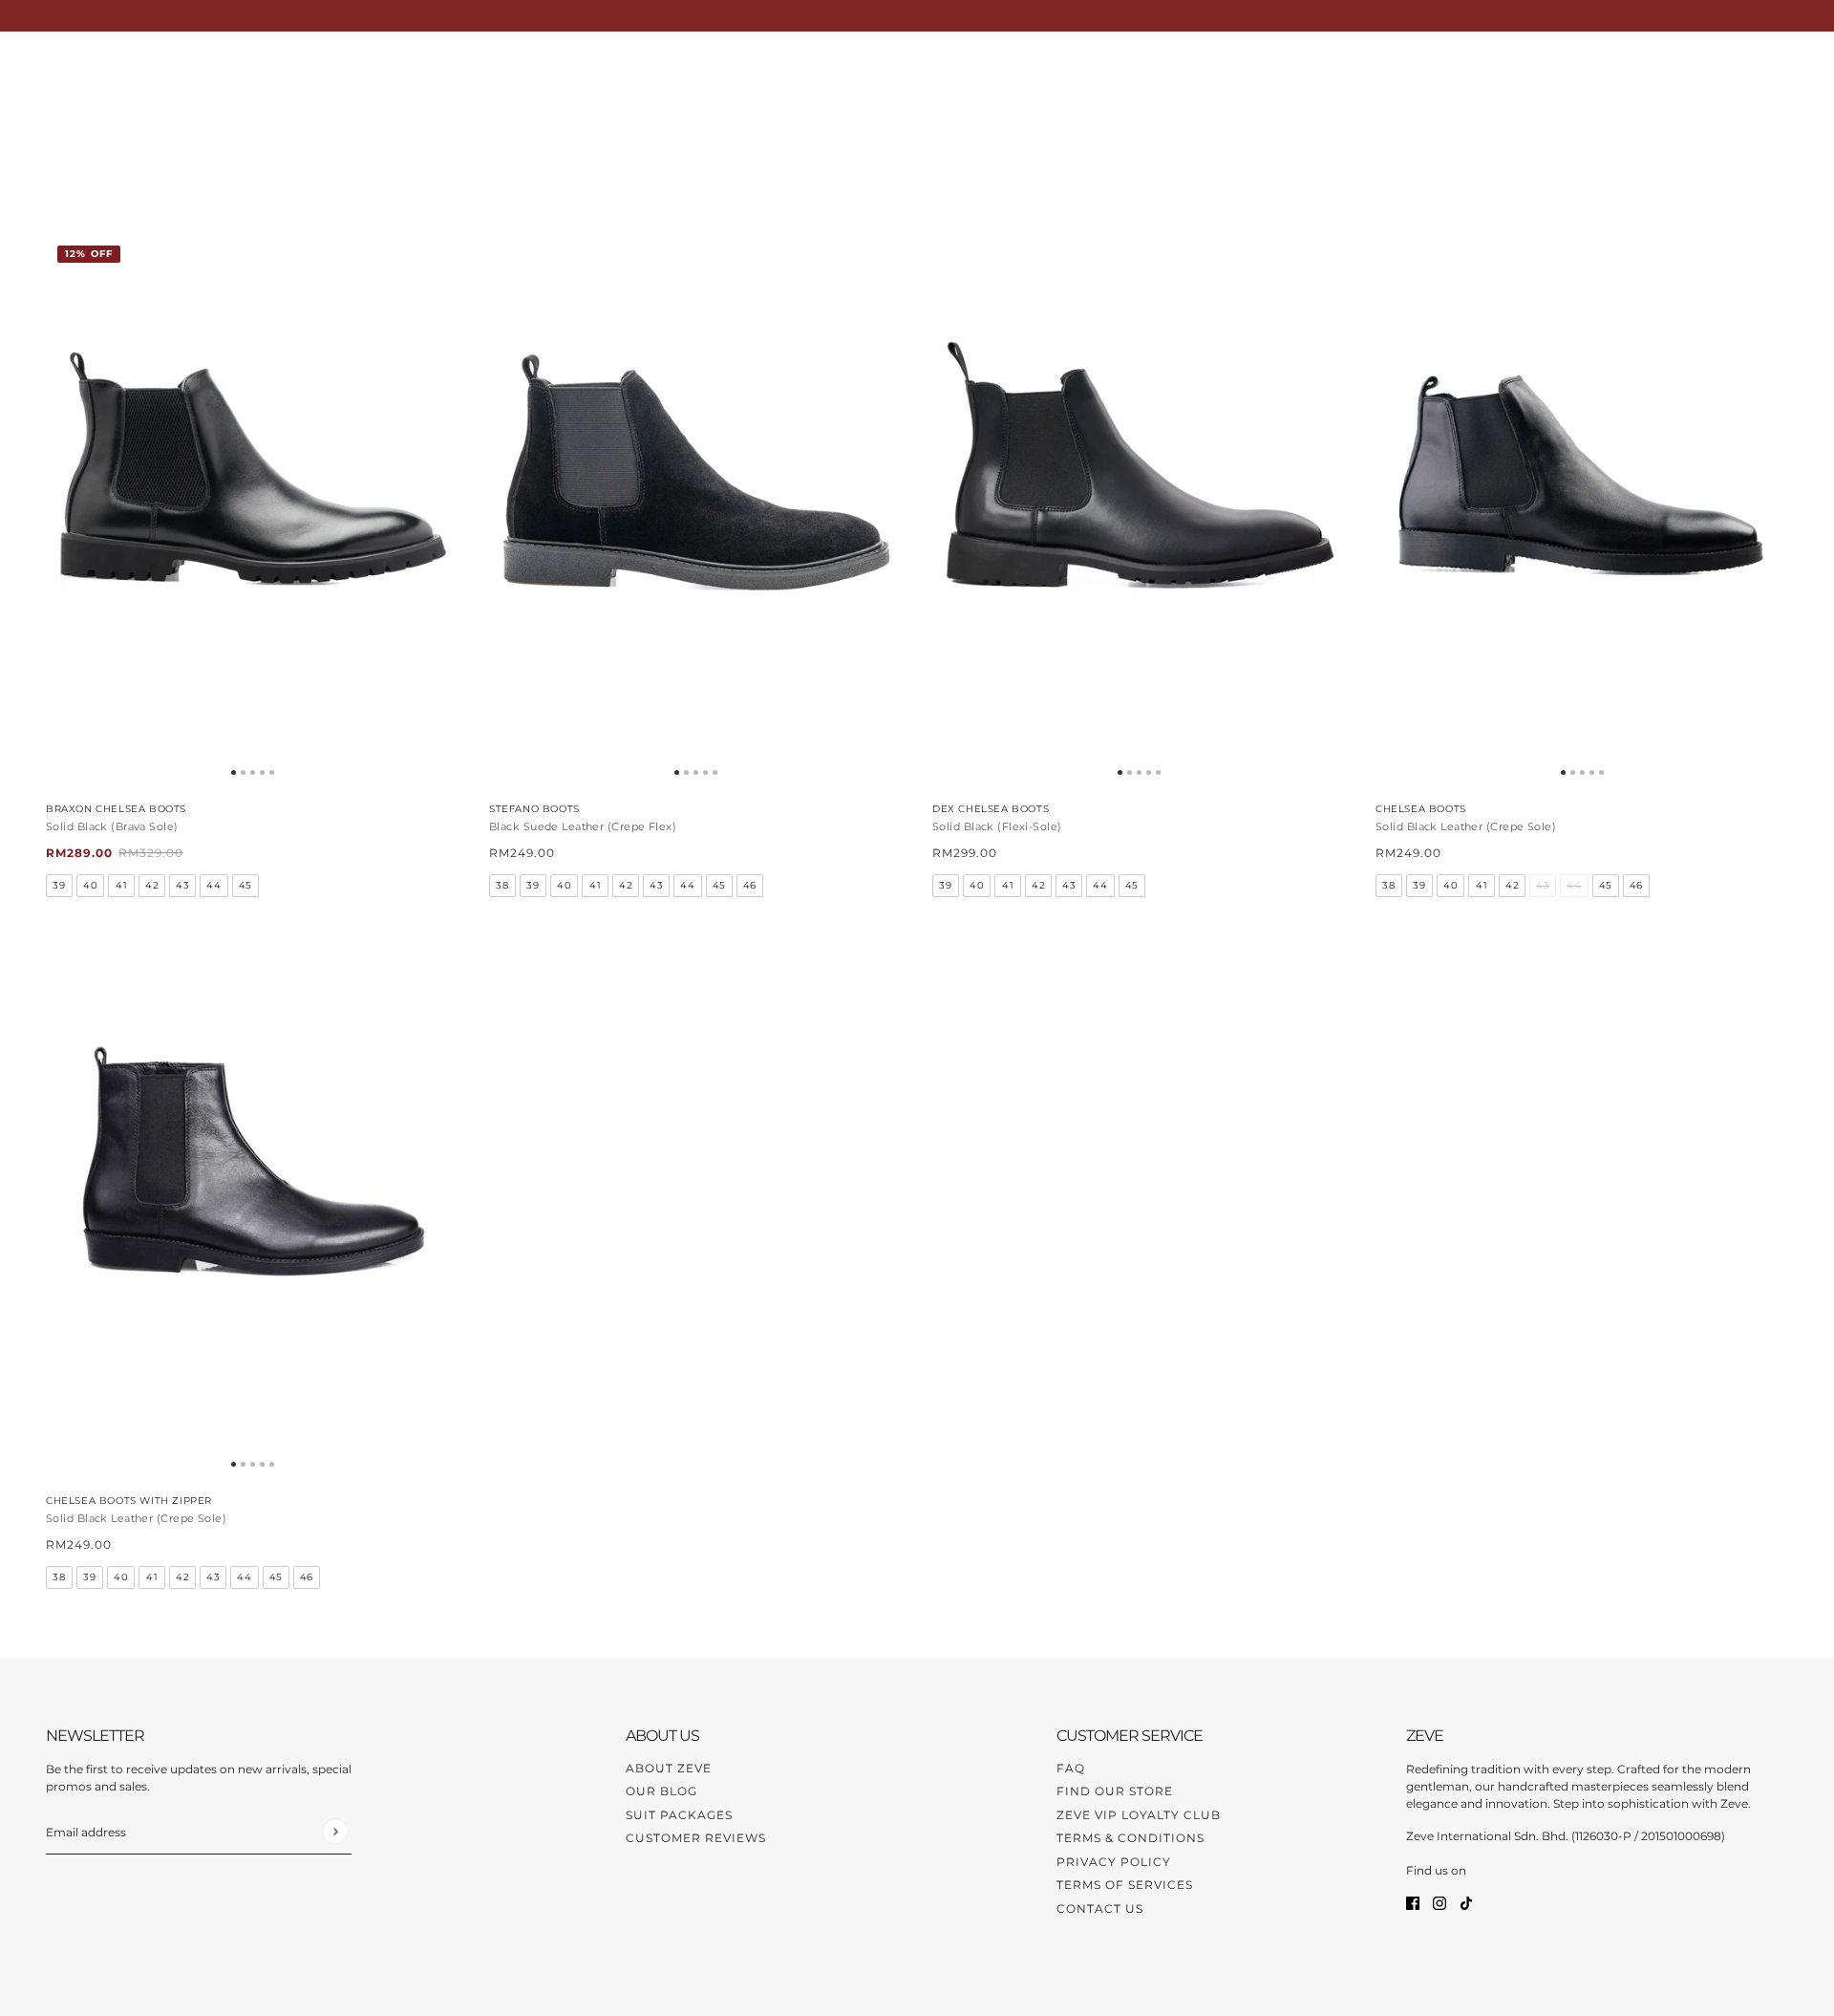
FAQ (1071, 1768)
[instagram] (1439, 1903)
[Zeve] (70, 71)
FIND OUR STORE (1115, 1791)
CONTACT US (1100, 1909)
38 (502, 885)
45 (245, 885)
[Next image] (437, 511)
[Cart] (1778, 71)
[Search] (1705, 71)
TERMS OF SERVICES (1125, 1885)
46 (750, 885)
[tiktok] (1466, 1903)
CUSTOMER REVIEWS (696, 1838)
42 (152, 885)
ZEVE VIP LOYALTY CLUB (1139, 1815)
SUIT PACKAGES (679, 1815)
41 (121, 885)
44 (213, 885)
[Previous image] (68, 511)
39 (59, 885)
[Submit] (335, 1831)
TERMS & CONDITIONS (1130, 1838)
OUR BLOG (661, 1791)
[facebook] (1413, 1903)
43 (182, 885)
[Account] (1741, 71)
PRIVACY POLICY (1114, 1862)
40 (90, 885)
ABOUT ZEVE (669, 1768)
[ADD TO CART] (695, 511)
